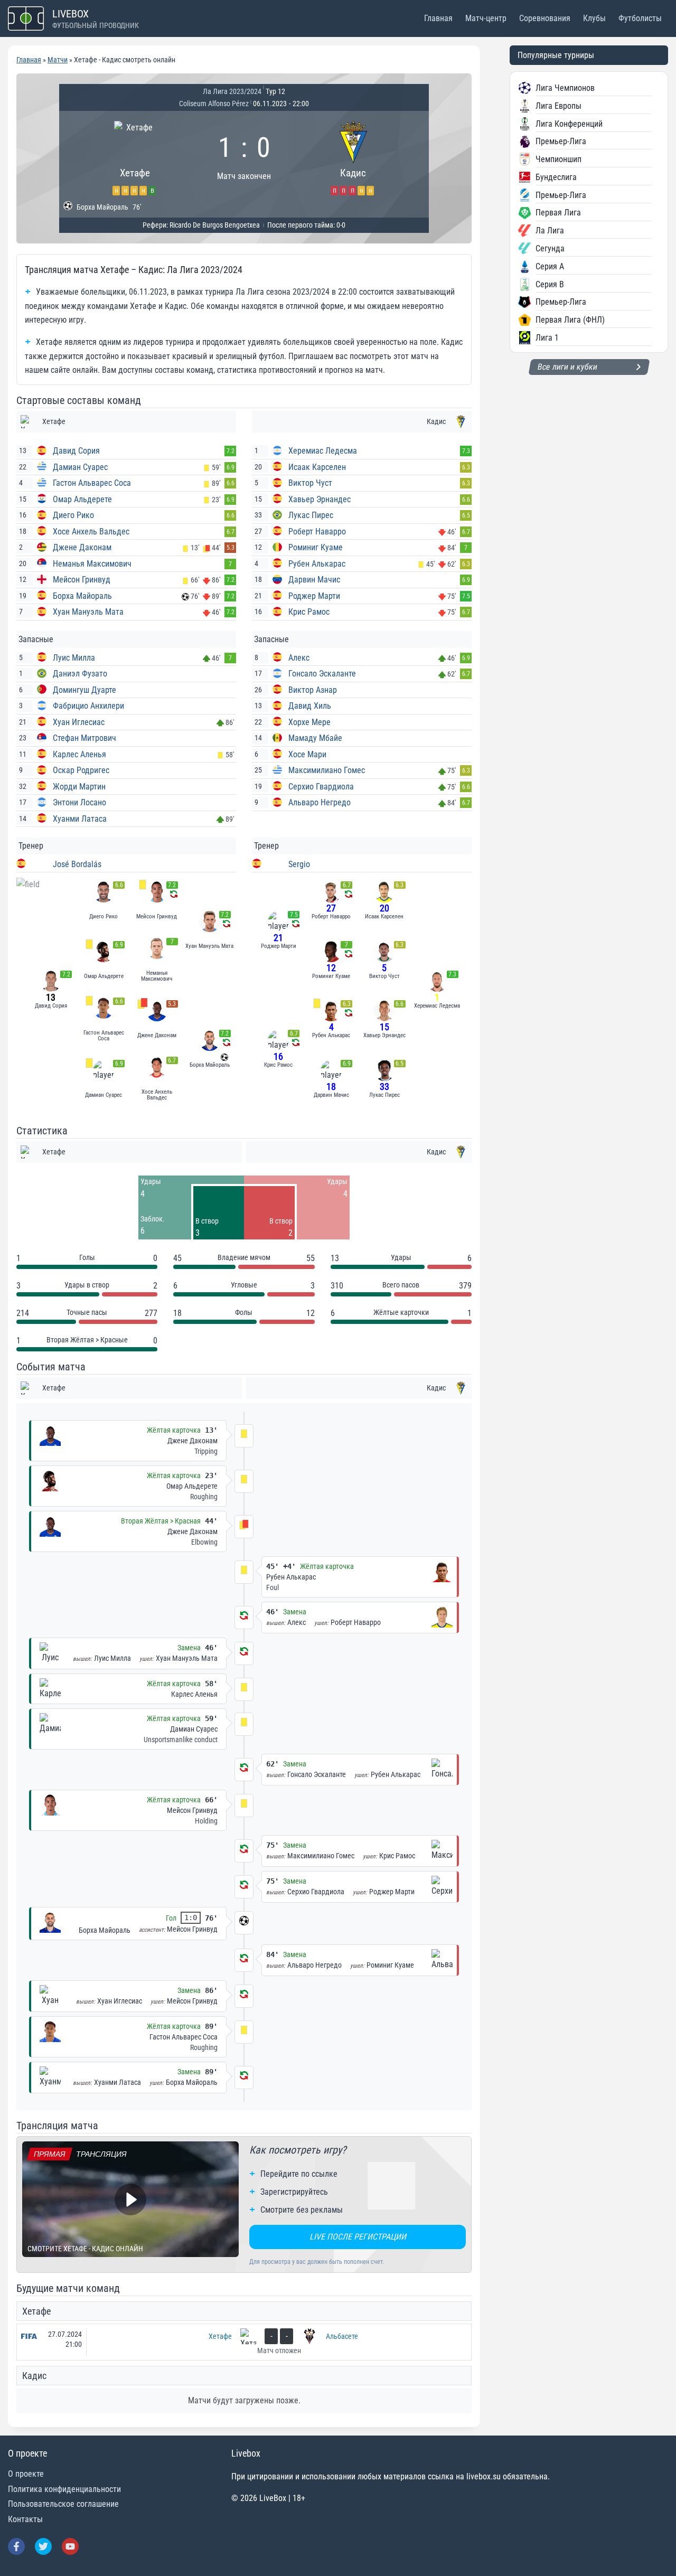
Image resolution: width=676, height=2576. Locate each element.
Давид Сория (76, 451)
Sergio (299, 864)
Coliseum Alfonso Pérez (214, 104)
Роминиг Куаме (316, 547)
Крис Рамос (309, 612)
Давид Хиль (310, 706)
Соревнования (545, 18)
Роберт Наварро (317, 532)
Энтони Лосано (79, 802)
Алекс (299, 658)
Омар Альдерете (82, 499)
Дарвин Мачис (314, 580)
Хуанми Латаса (80, 819)
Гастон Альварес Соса (92, 483)
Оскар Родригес (81, 770)
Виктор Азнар (313, 690)
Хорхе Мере (309, 722)
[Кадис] (353, 157)
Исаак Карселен (317, 467)
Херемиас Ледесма (323, 451)
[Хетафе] (135, 157)
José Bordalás (77, 864)
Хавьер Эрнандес (320, 499)
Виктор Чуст (310, 483)
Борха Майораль (82, 596)
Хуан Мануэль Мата (88, 612)
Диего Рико (73, 515)
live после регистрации (358, 2237)
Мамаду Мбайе (315, 738)
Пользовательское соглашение (63, 2504)
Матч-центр (486, 18)
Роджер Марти (314, 596)
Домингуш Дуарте (84, 690)
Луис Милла (74, 658)
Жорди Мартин (79, 787)
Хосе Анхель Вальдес (91, 532)
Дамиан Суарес (80, 467)
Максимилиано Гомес (327, 770)
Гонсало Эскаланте (322, 674)
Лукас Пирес (311, 515)
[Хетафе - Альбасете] (244, 2342)
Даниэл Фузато (80, 674)
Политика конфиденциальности (64, 2489)
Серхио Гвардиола (321, 787)
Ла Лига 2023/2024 (232, 91)
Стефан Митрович (84, 738)
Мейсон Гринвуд (82, 580)
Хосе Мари (307, 754)
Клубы (594, 18)
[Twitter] (43, 2546)
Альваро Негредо (320, 802)
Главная (438, 18)
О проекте (26, 2474)
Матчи (58, 60)
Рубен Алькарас (317, 564)
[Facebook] (16, 2546)
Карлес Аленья (79, 754)
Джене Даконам (82, 547)
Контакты (25, 2519)
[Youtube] (70, 2546)
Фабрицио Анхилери (88, 706)
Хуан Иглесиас (79, 722)
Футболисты (640, 18)
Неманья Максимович (92, 564)
